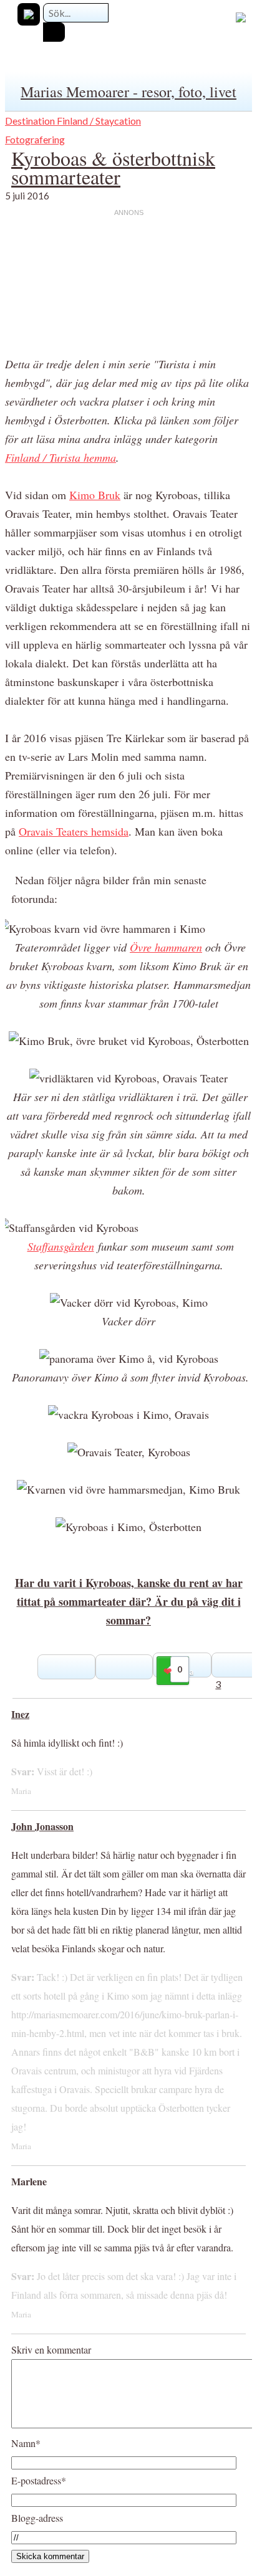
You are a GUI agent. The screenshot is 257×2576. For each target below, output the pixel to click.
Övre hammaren (166, 947)
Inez (20, 1714)
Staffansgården (61, 1246)
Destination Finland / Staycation (73, 121)
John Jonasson (42, 1826)
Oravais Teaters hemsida (74, 831)
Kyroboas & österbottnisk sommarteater (113, 167)
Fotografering (35, 139)
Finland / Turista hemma (61, 457)
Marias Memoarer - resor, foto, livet (128, 92)
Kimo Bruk (95, 495)
